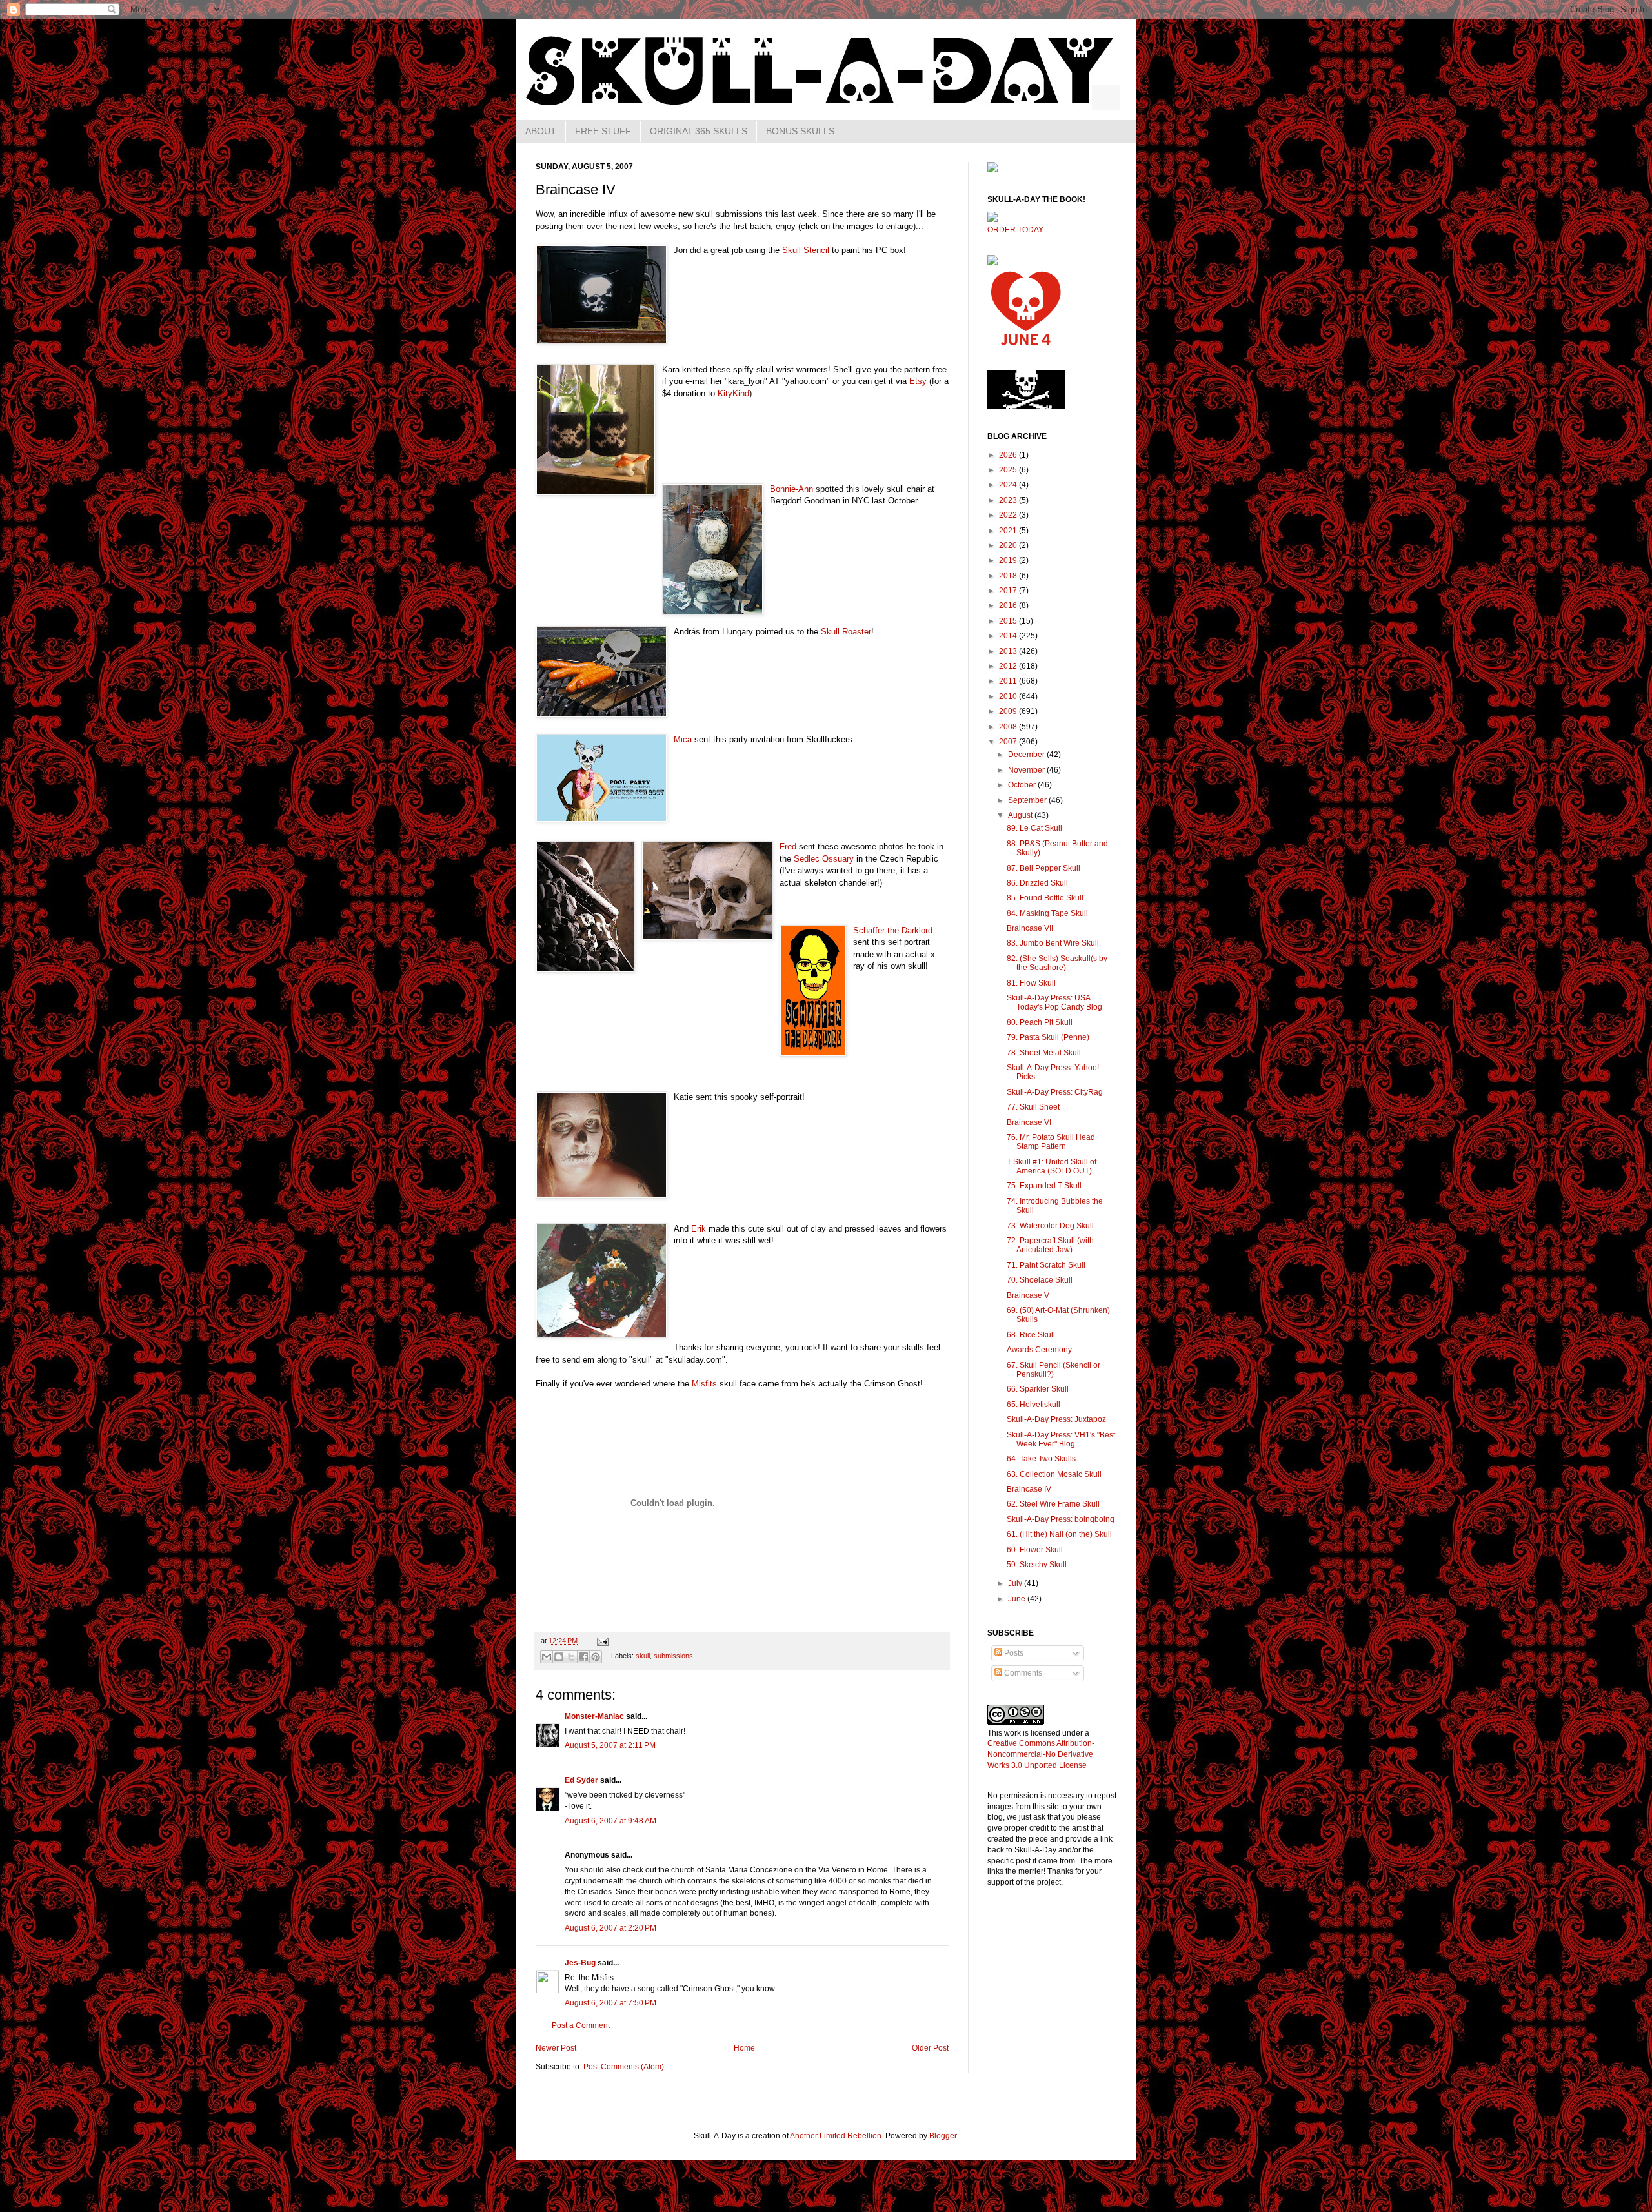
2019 (1009, 560)
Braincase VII (1030, 928)
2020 (1009, 545)
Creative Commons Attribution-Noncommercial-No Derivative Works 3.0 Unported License (1041, 1754)
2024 (1009, 485)
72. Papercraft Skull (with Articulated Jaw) (1050, 1245)
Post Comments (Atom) (624, 2067)
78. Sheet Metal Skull (1044, 1053)
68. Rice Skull (1031, 1335)
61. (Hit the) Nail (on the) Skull (1059, 1534)
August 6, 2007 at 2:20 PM (610, 1928)
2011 (1009, 681)
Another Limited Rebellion (836, 2136)
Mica (683, 739)
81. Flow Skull (1031, 983)
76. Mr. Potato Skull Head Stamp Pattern (1051, 1142)
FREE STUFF (603, 131)
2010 (1009, 696)
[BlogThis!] (559, 1657)
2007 (1009, 742)
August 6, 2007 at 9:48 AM (610, 1821)
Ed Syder (581, 1780)
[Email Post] (601, 1641)
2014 (1009, 636)
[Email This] (547, 1657)
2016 (1009, 605)
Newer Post (556, 2048)
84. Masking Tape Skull (1047, 913)
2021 (1009, 531)
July (1016, 1583)
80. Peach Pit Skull (1040, 1022)
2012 (1009, 666)
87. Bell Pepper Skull (1043, 868)
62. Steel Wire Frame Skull (1053, 1504)
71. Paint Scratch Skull (1046, 1265)
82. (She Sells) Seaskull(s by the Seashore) (1057, 963)
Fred (788, 847)
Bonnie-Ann (791, 489)
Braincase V (1028, 1295)
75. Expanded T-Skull (1044, 1186)
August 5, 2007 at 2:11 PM (610, 1745)
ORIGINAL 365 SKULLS (699, 131)
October (1023, 785)
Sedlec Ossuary (824, 859)
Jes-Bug (580, 1963)
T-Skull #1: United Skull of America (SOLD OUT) (1052, 1166)
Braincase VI (1029, 1122)
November (1027, 770)
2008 (1009, 727)
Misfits (704, 1384)
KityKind (733, 393)
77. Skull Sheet (1033, 1107)
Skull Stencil (806, 250)
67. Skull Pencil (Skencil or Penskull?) (1053, 1370)
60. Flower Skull (1035, 1550)
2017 (1009, 591)
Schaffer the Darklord (893, 930)
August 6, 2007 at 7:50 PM (610, 2003)
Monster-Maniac (594, 1716)
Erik (699, 1229)
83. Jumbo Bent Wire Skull (1053, 943)
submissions (673, 1656)
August (1021, 815)
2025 (1009, 470)
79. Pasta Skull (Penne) (1048, 1037)
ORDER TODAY (1015, 230)
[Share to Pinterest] (596, 1657)
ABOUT (541, 131)
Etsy (918, 381)
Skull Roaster (846, 632)
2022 (1009, 515)
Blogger (943, 2136)
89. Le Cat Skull (1034, 828)
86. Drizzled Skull (1037, 883)
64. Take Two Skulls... (1044, 1459)
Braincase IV (1029, 1489)
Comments (1022, 1673)
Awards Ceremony (1039, 1350)
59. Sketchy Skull (1037, 1565)
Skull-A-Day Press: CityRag (1055, 1092)
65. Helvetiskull (1033, 1405)
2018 (1009, 576)
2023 (1009, 500)
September (1028, 800)
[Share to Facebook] (583, 1657)
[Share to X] (571, 1657)
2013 (1009, 651)
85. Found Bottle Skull (1045, 898)
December (1027, 755)
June (1018, 1599)
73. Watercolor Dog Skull (1050, 1226)
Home (744, 2048)
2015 (1009, 621)
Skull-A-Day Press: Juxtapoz (1056, 1419)
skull (643, 1656)
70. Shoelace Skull (1040, 1280)
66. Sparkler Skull (1038, 1389)
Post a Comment (581, 2025)
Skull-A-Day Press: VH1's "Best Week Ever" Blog (1061, 1439)
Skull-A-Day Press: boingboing (1061, 1519)
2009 (1009, 711)
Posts (1013, 1653)
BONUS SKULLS (800, 131)
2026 (1009, 455)
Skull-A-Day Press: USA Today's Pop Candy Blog (1054, 1002)
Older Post (930, 2048)
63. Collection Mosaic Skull (1054, 1474)
